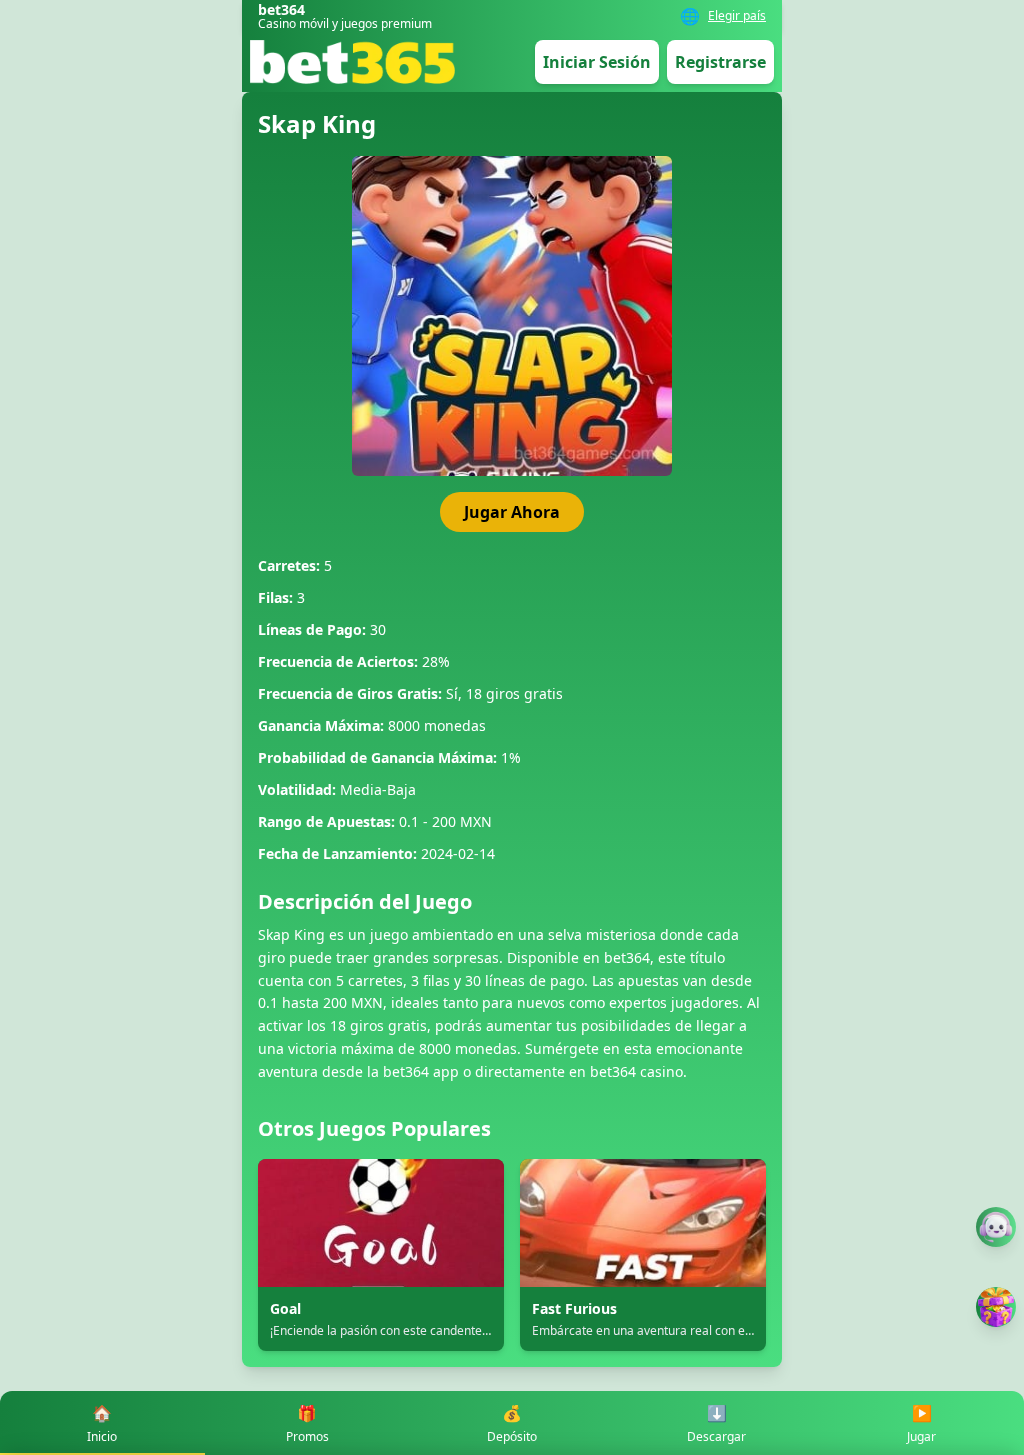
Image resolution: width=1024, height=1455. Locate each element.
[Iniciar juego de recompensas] (996, 1307)
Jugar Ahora (512, 512)
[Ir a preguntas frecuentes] (996, 1227)
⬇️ (716, 1423)
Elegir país (737, 16)
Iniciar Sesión (597, 62)
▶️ (921, 1423)
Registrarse (720, 62)
